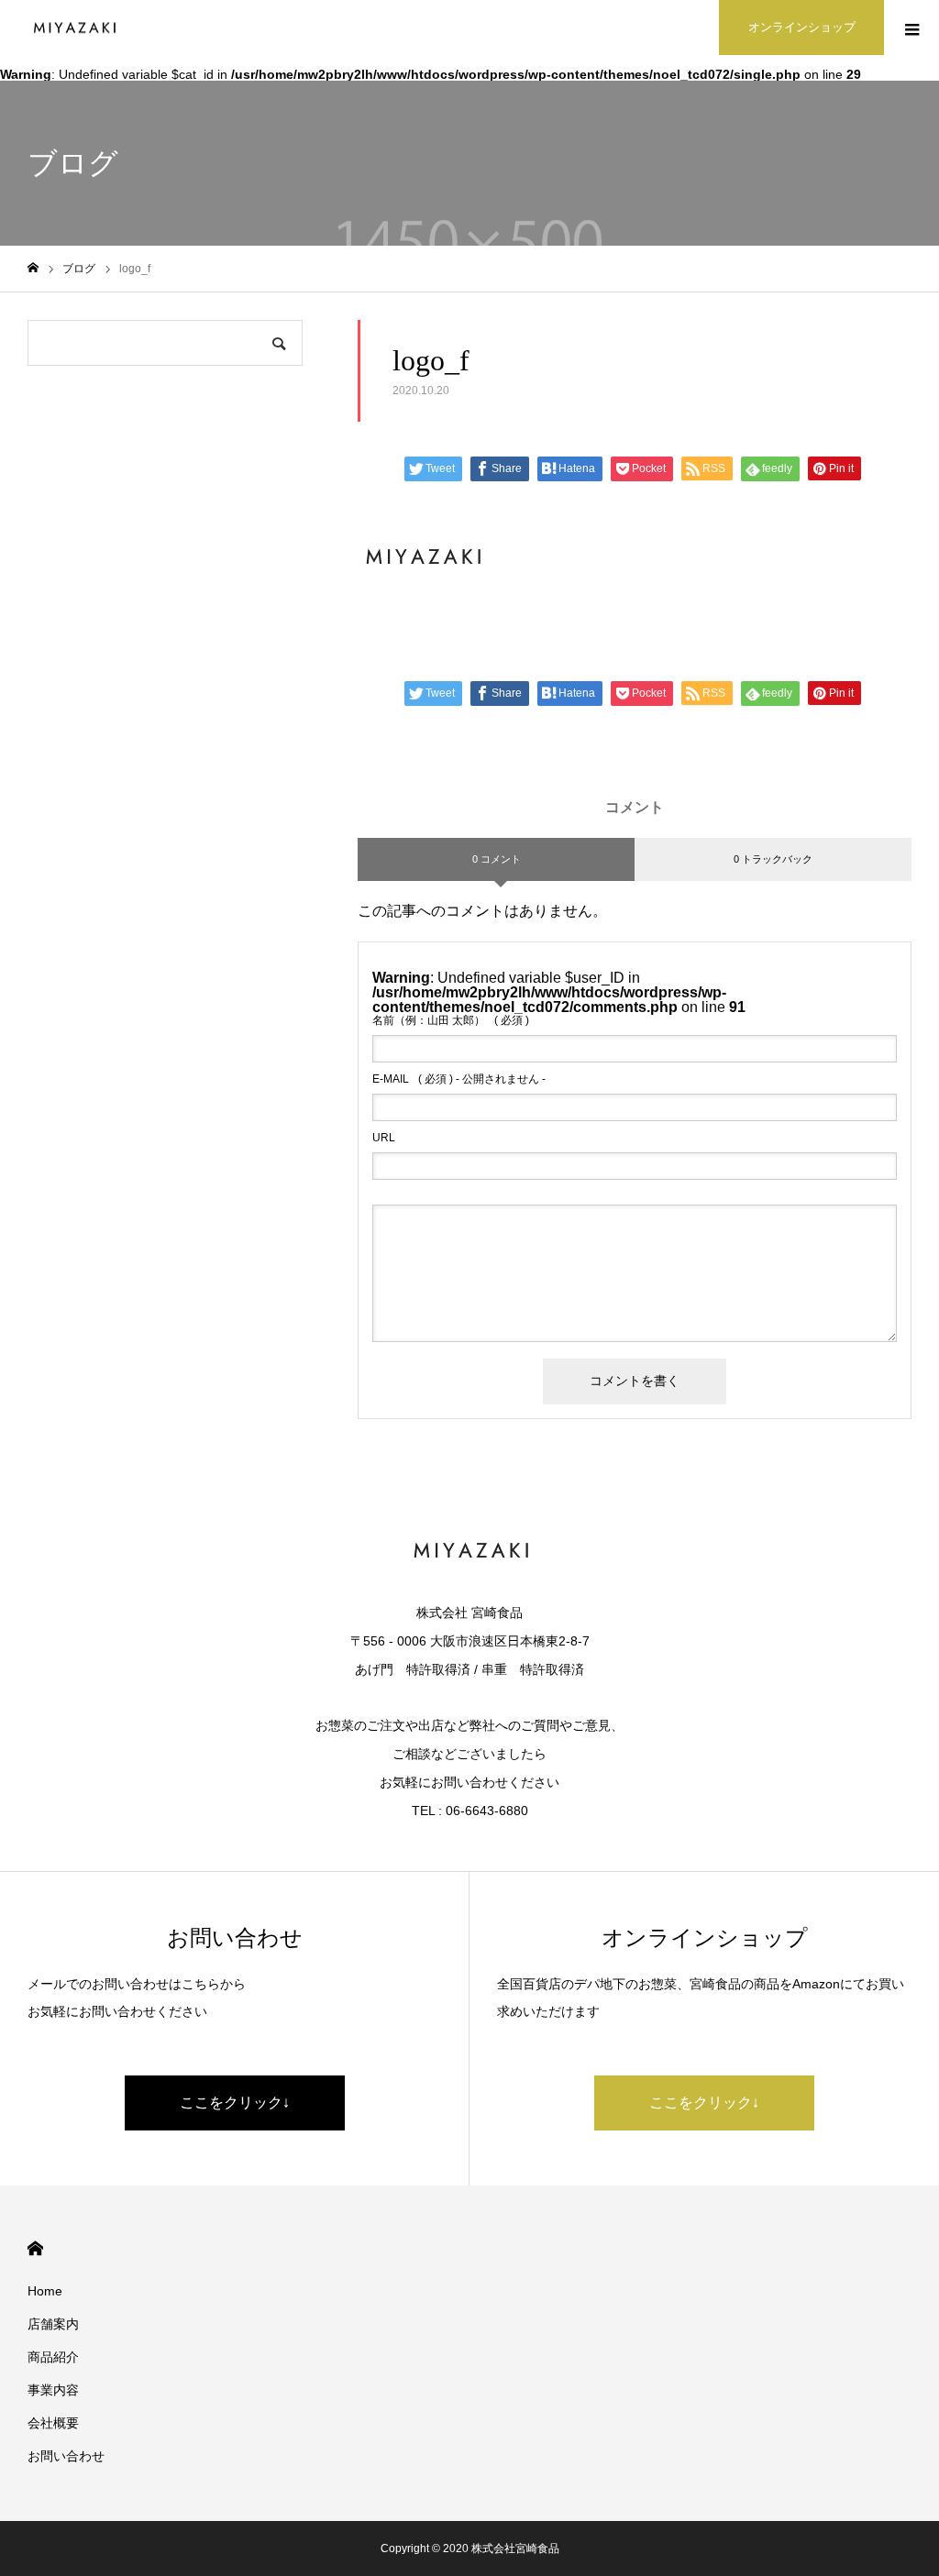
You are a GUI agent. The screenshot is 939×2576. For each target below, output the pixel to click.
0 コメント (497, 859)
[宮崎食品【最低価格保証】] (73, 28)
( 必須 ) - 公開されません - (459, 1079)
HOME (35, 2248)
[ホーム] (33, 268)
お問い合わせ (66, 2456)
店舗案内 (53, 2324)
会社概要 (53, 2423)
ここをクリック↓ (235, 2103)
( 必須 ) (451, 1020)
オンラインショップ (802, 27)
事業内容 (53, 2390)
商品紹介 (53, 2357)
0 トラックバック (773, 859)
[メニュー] (911, 28)
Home (45, 2291)
